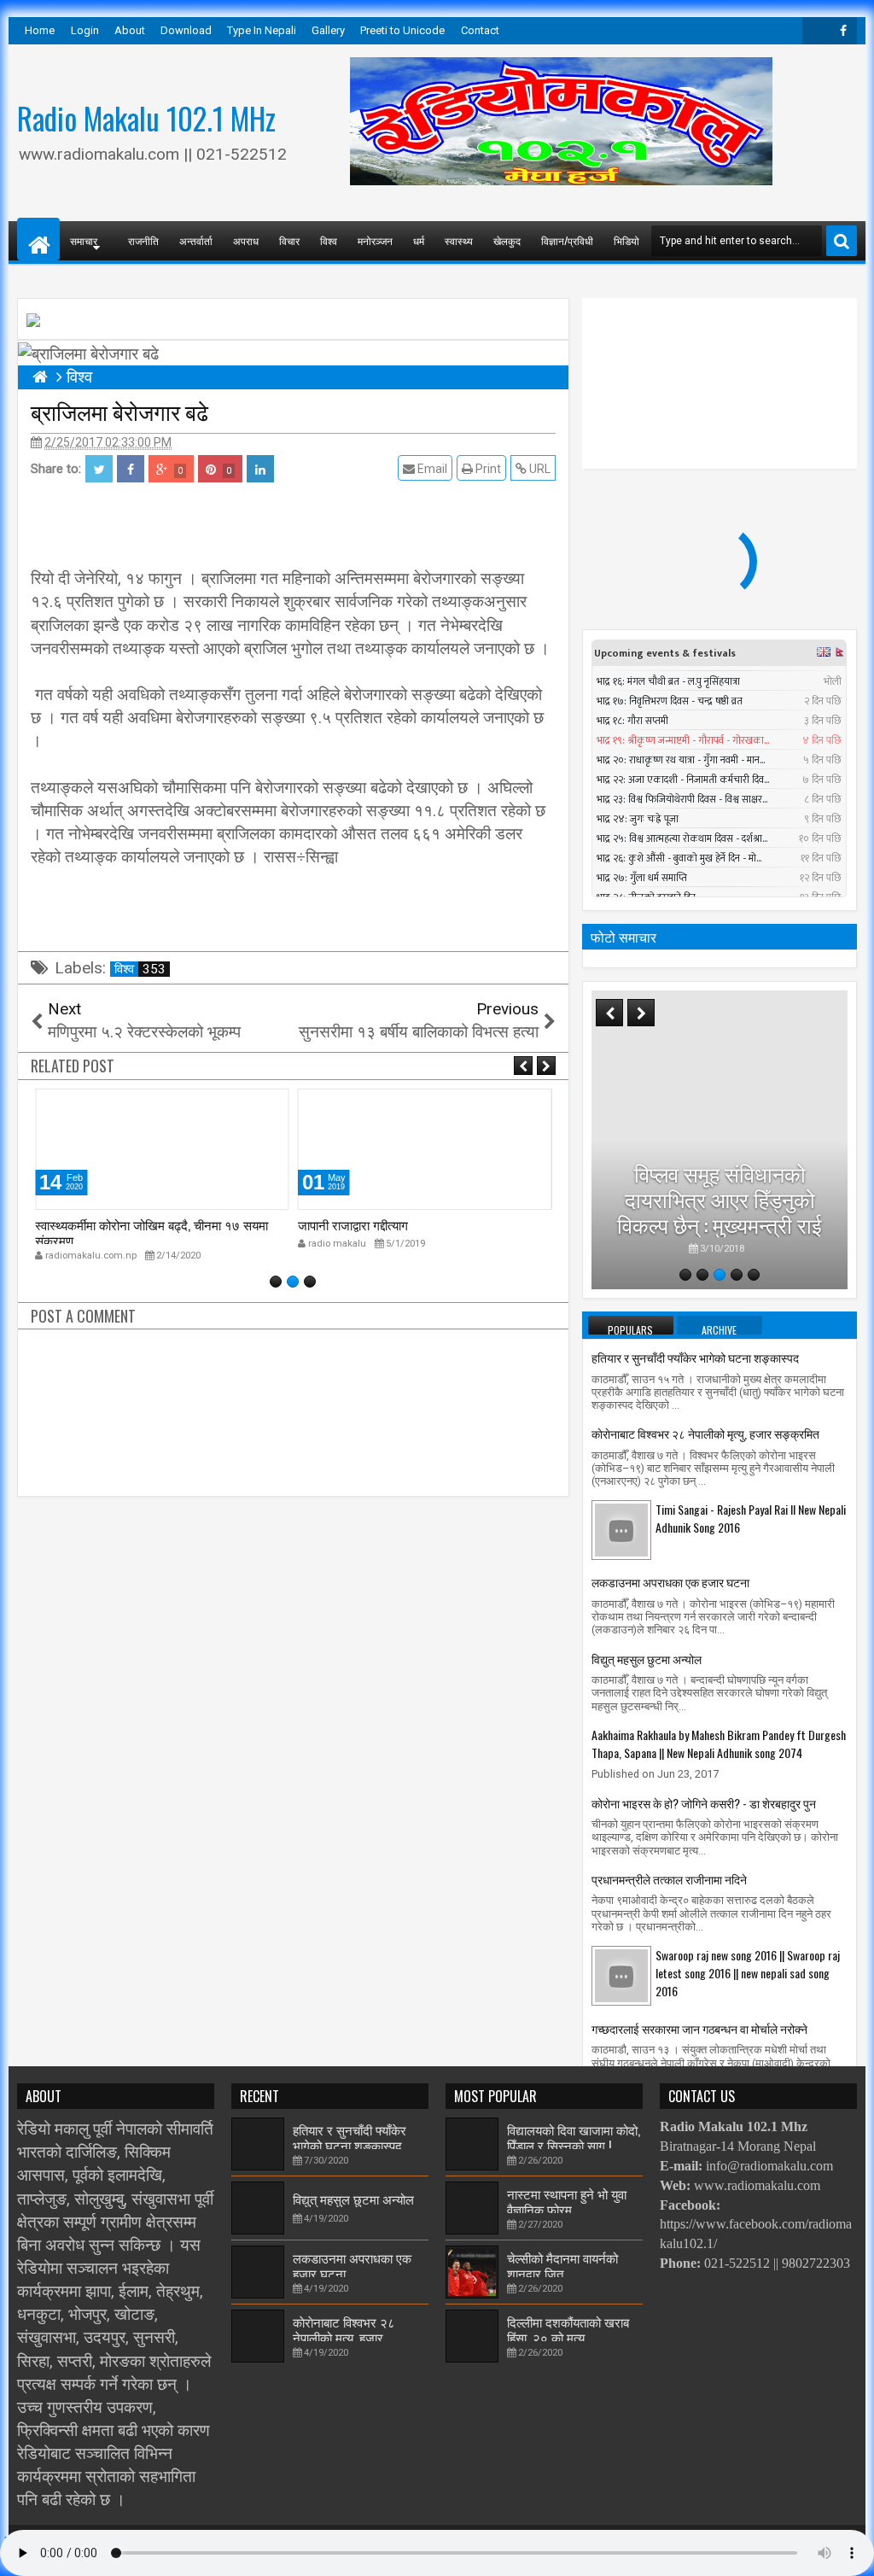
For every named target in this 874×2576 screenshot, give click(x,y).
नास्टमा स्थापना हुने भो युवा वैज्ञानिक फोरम (567, 2201)
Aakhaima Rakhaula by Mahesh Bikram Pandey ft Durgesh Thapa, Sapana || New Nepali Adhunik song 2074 (719, 1744)
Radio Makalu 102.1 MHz (146, 118)
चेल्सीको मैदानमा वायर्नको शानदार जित (562, 2265)
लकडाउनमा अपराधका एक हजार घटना (670, 1582)
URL (539, 469)
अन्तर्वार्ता (196, 240)
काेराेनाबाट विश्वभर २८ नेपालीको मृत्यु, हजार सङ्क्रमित (705, 1433)
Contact (480, 30)
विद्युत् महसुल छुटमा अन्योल (647, 1659)
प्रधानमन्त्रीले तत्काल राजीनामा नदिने (669, 1879)
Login (85, 30)
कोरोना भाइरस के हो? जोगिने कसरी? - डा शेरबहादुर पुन (704, 1803)
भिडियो (626, 240)
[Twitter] (816, 31)
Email (431, 469)
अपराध (246, 240)
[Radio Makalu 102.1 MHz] (38, 239)
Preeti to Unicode (402, 30)
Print (487, 469)
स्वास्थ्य (459, 240)
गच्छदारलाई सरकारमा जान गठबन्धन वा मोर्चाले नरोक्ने (699, 2028)
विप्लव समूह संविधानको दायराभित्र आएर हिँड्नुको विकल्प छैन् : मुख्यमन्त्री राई (720, 1198)
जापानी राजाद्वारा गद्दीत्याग (353, 1224)
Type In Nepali (262, 30)
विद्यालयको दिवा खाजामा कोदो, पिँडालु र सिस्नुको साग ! (574, 2137)
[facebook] (843, 31)
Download (186, 30)
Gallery (328, 30)
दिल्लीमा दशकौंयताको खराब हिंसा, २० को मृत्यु (568, 2329)
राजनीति (143, 240)
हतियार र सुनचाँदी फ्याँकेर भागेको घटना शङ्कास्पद (695, 1357)
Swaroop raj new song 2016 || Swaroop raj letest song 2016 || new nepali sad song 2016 (748, 1973)
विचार (289, 240)
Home (40, 30)
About (130, 30)
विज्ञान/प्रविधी (567, 240)
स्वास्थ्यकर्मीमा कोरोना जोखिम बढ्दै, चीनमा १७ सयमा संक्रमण (151, 1232)
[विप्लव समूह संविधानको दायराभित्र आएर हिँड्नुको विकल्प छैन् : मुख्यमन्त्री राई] (720, 1140)
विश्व (329, 240)
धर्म (419, 240)
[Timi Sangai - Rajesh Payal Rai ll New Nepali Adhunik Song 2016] (621, 1529)
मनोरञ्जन (375, 240)
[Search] (842, 241)
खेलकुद (507, 240)
